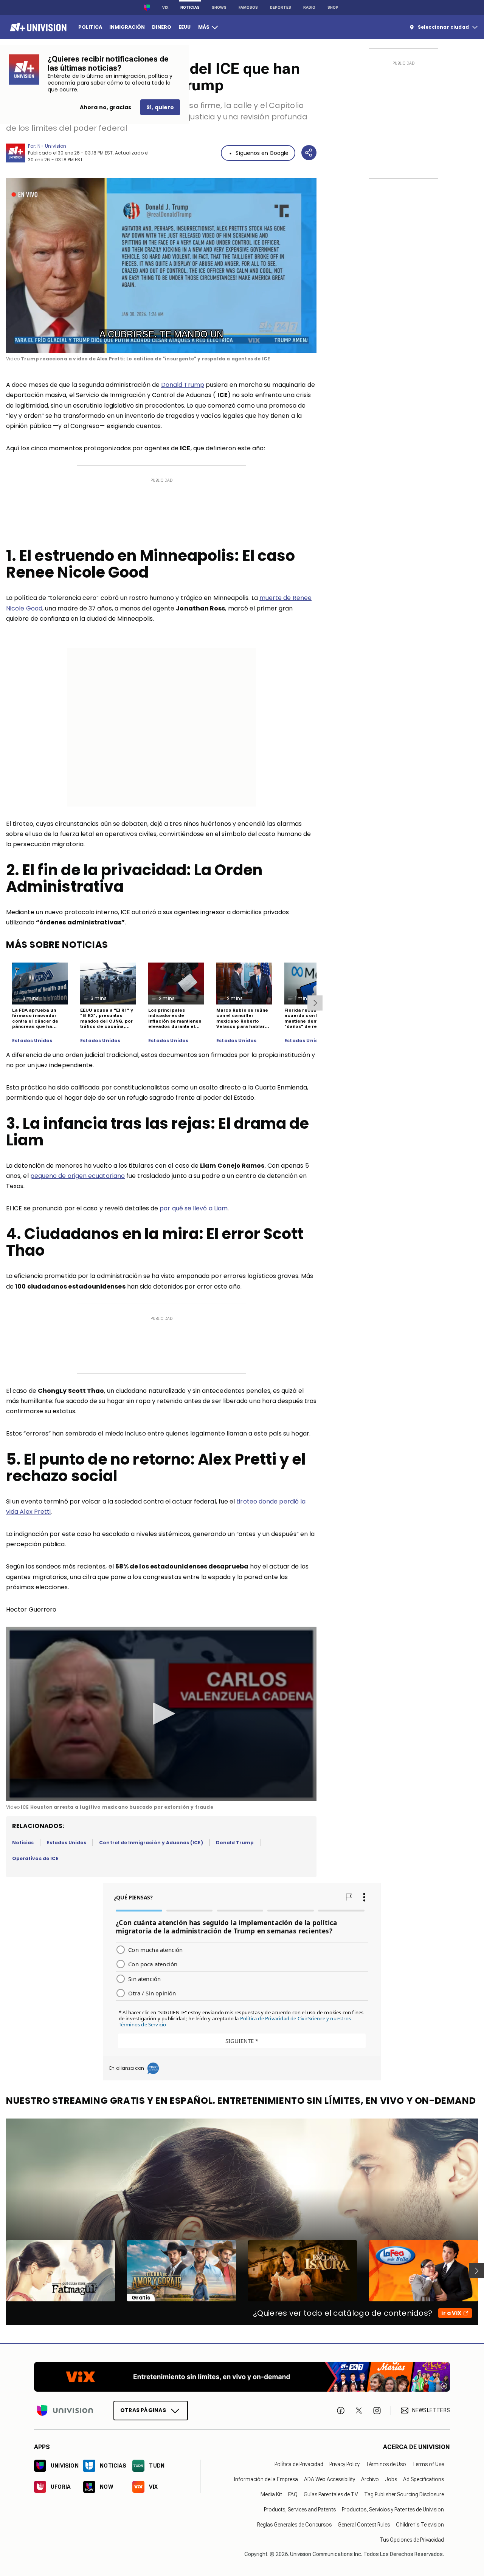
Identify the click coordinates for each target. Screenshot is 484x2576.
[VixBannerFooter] (242, 2377)
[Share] (309, 153)
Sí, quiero (160, 107)
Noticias (190, 7)
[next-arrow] (315, 1003)
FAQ (293, 2494)
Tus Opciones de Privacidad (412, 2539)
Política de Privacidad (299, 2464)
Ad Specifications (423, 2479)
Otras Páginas (143, 2410)
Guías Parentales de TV (331, 2494)
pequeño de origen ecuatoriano (78, 1176)
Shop (333, 7)
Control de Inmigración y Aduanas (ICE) (151, 1843)
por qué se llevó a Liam (194, 1208)
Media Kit (271, 2494)
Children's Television (420, 2524)
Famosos (248, 7)
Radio (309, 7)
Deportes (281, 7)
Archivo (370, 2479)
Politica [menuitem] (90, 27)
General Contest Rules (364, 2524)
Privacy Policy (344, 2464)
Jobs (391, 2479)
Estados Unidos (32, 1041)
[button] (161, 1714)
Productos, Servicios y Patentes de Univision (393, 2509)
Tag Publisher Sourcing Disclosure (404, 2494)
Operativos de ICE (35, 1858)
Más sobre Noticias (57, 945)
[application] (161, 266)
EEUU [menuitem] (185, 27)
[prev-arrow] (1, 2271)
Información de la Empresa (266, 2479)
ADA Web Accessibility (330, 2479)
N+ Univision (52, 146)
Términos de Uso (386, 2464)
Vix (165, 7)
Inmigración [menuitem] (127, 27)
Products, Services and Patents (300, 2509)
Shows (219, 7)
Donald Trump (183, 385)
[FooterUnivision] (65, 2410)
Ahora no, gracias (105, 107)
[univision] (37, 27)
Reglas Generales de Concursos (294, 2524)
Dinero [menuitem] (162, 27)
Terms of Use (428, 2464)
